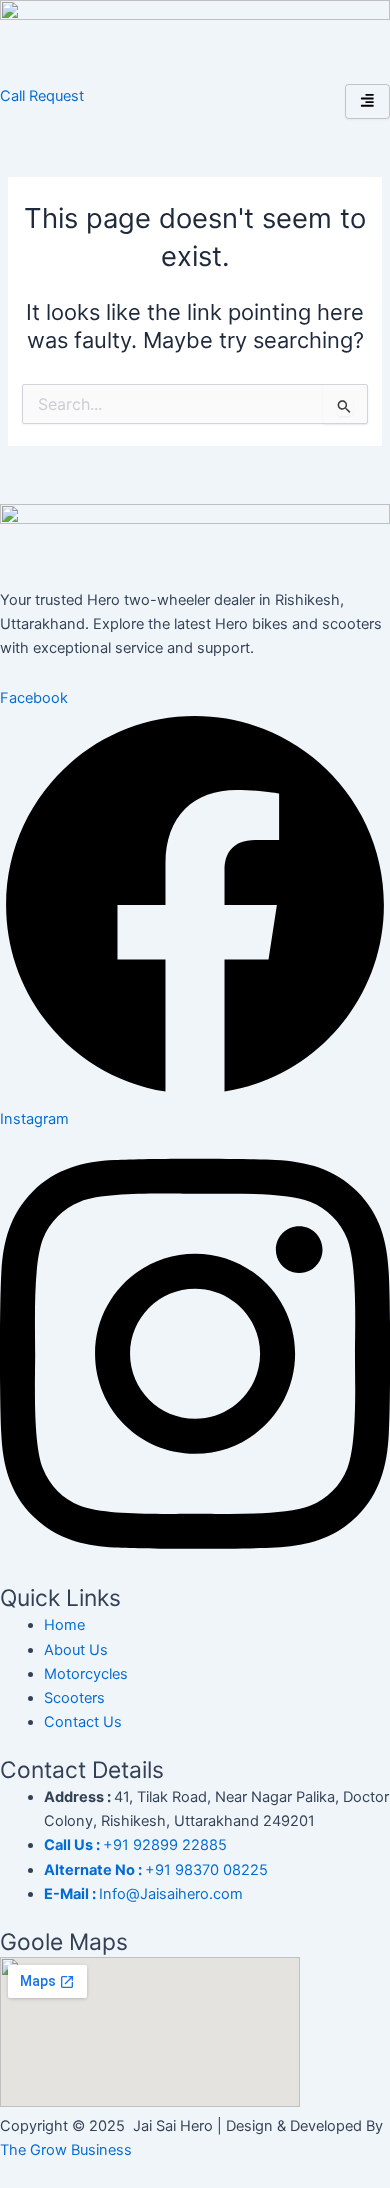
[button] (42, 96)
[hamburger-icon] (367, 101)
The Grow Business (66, 2150)
